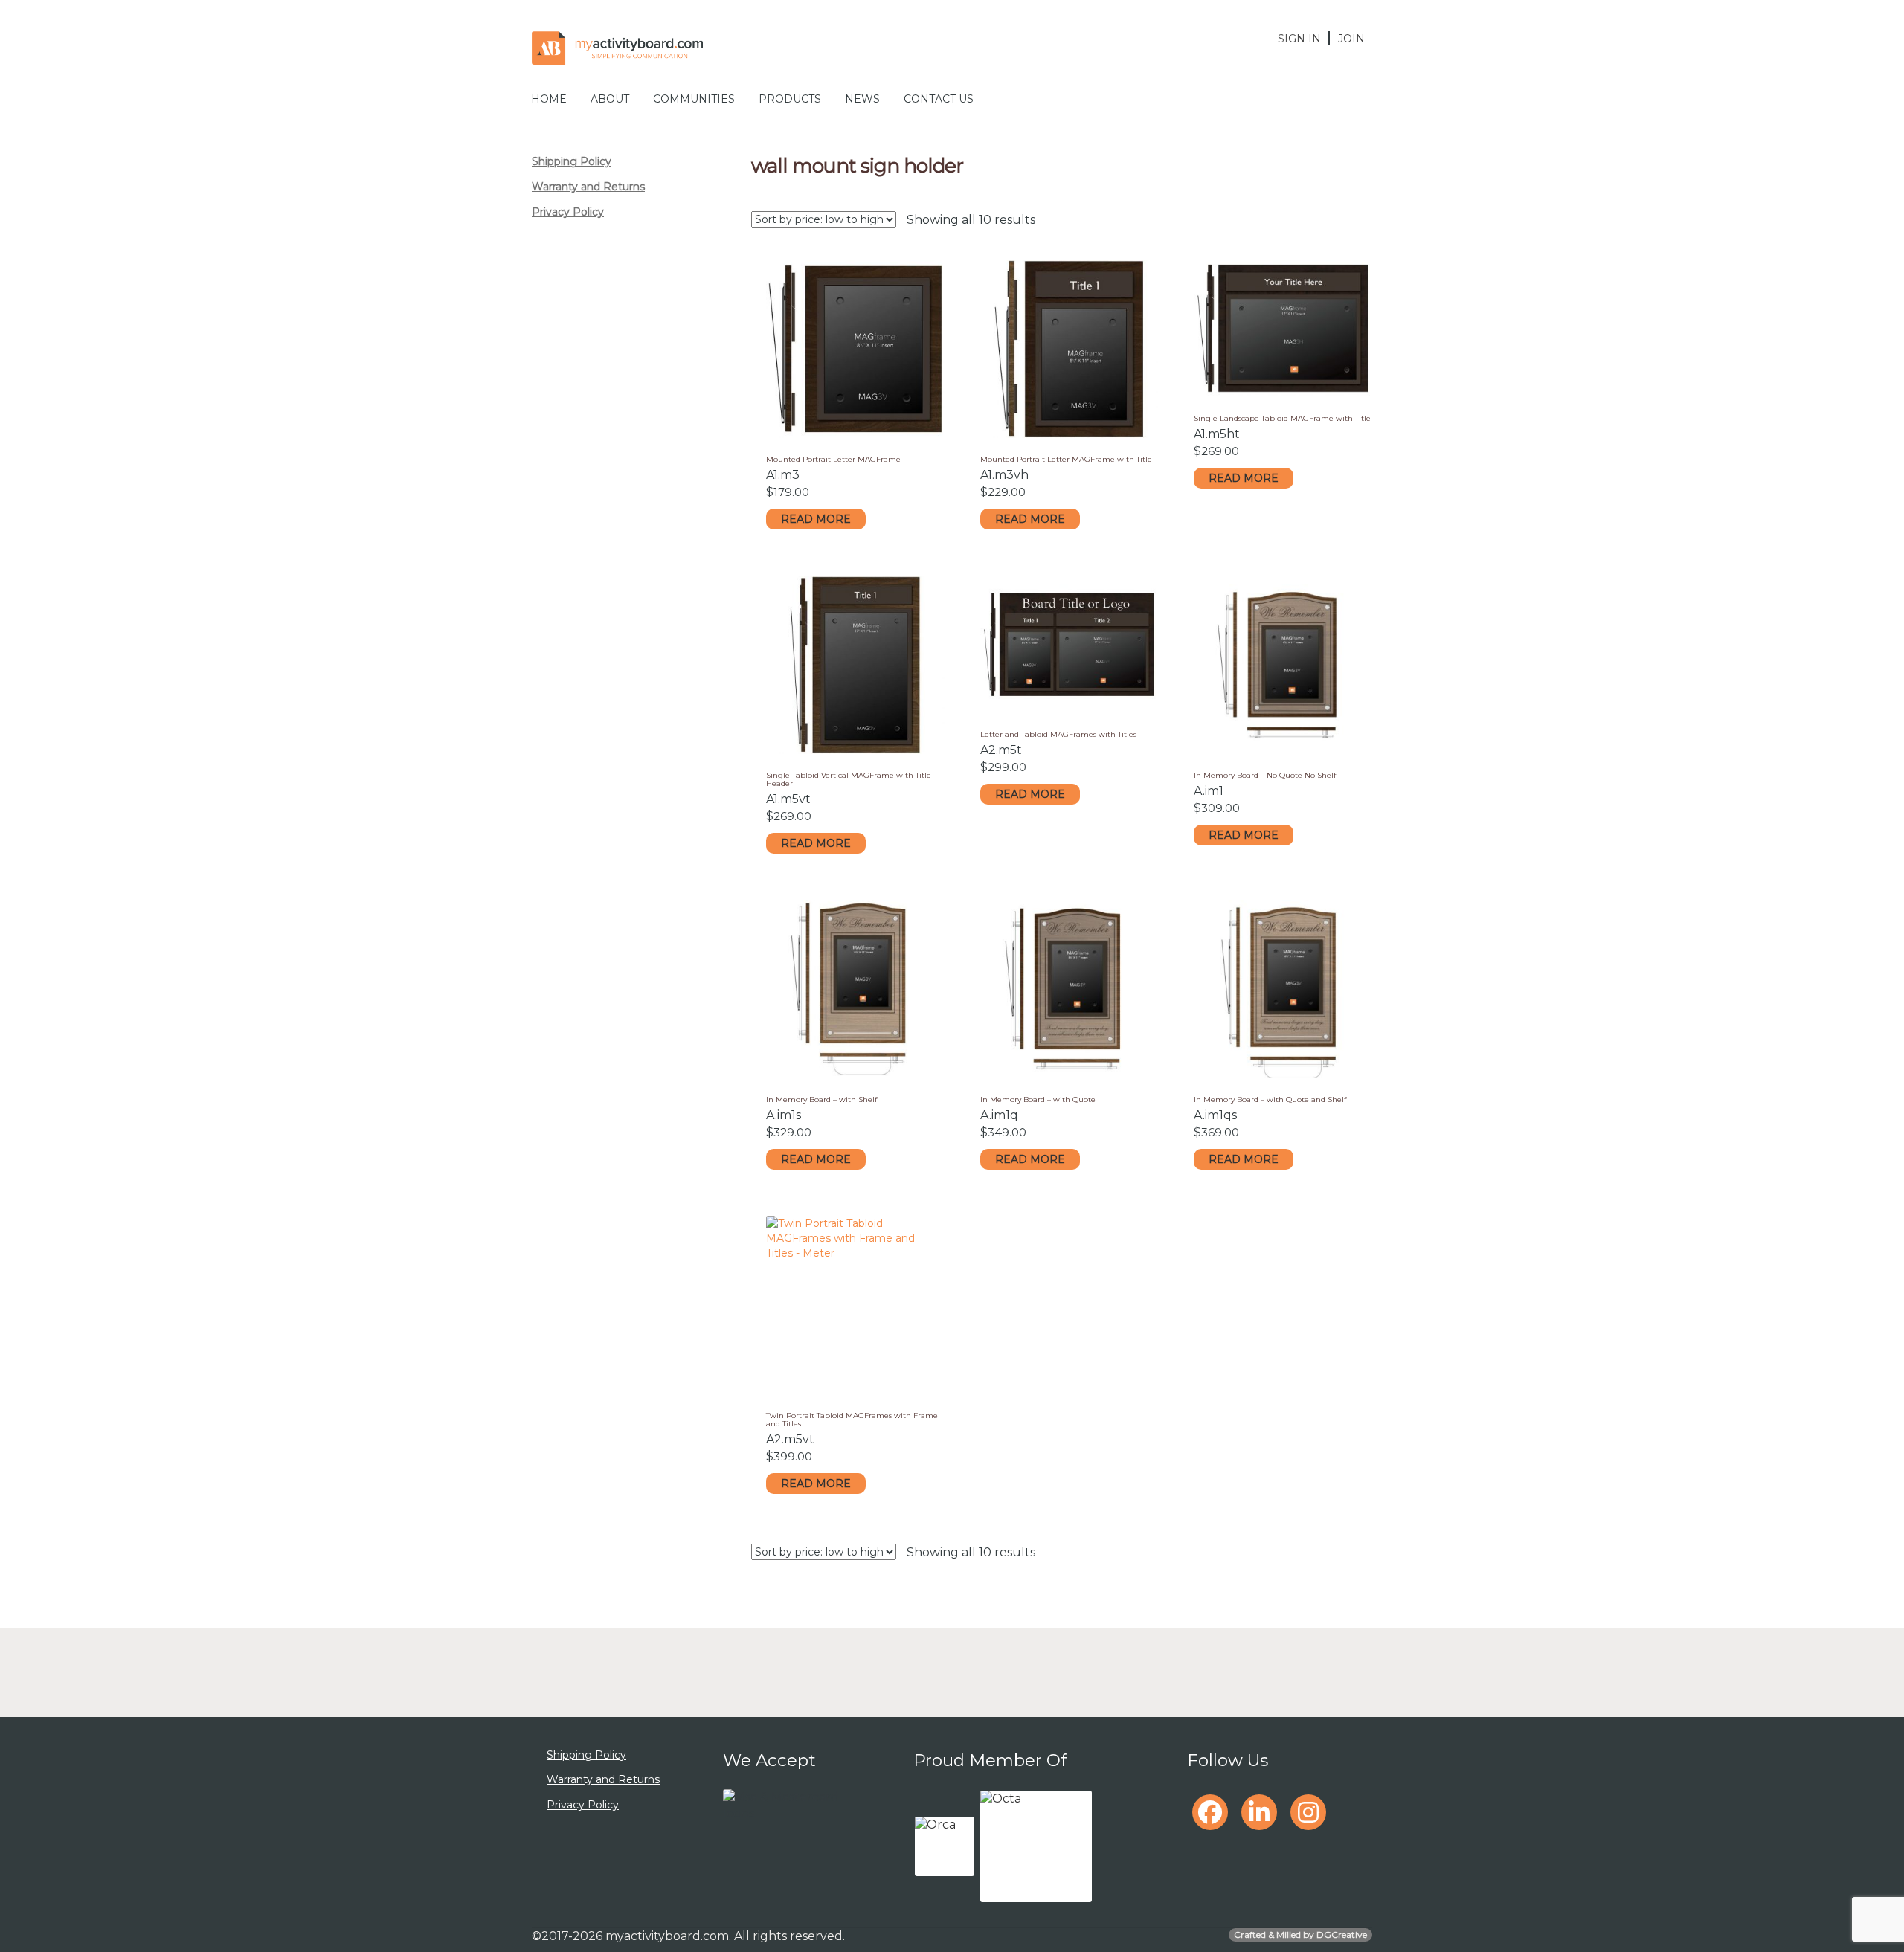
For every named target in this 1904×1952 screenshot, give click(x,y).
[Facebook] (1210, 1812)
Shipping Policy (572, 161)
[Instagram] (1308, 1812)
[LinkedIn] (1259, 1812)
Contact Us (939, 99)
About (610, 99)
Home (549, 99)
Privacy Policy (568, 212)
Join (1351, 39)
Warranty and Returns (588, 187)
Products (790, 99)
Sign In (1299, 39)
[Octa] (1036, 1846)
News (862, 99)
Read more (816, 519)
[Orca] (945, 1846)
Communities (694, 99)
